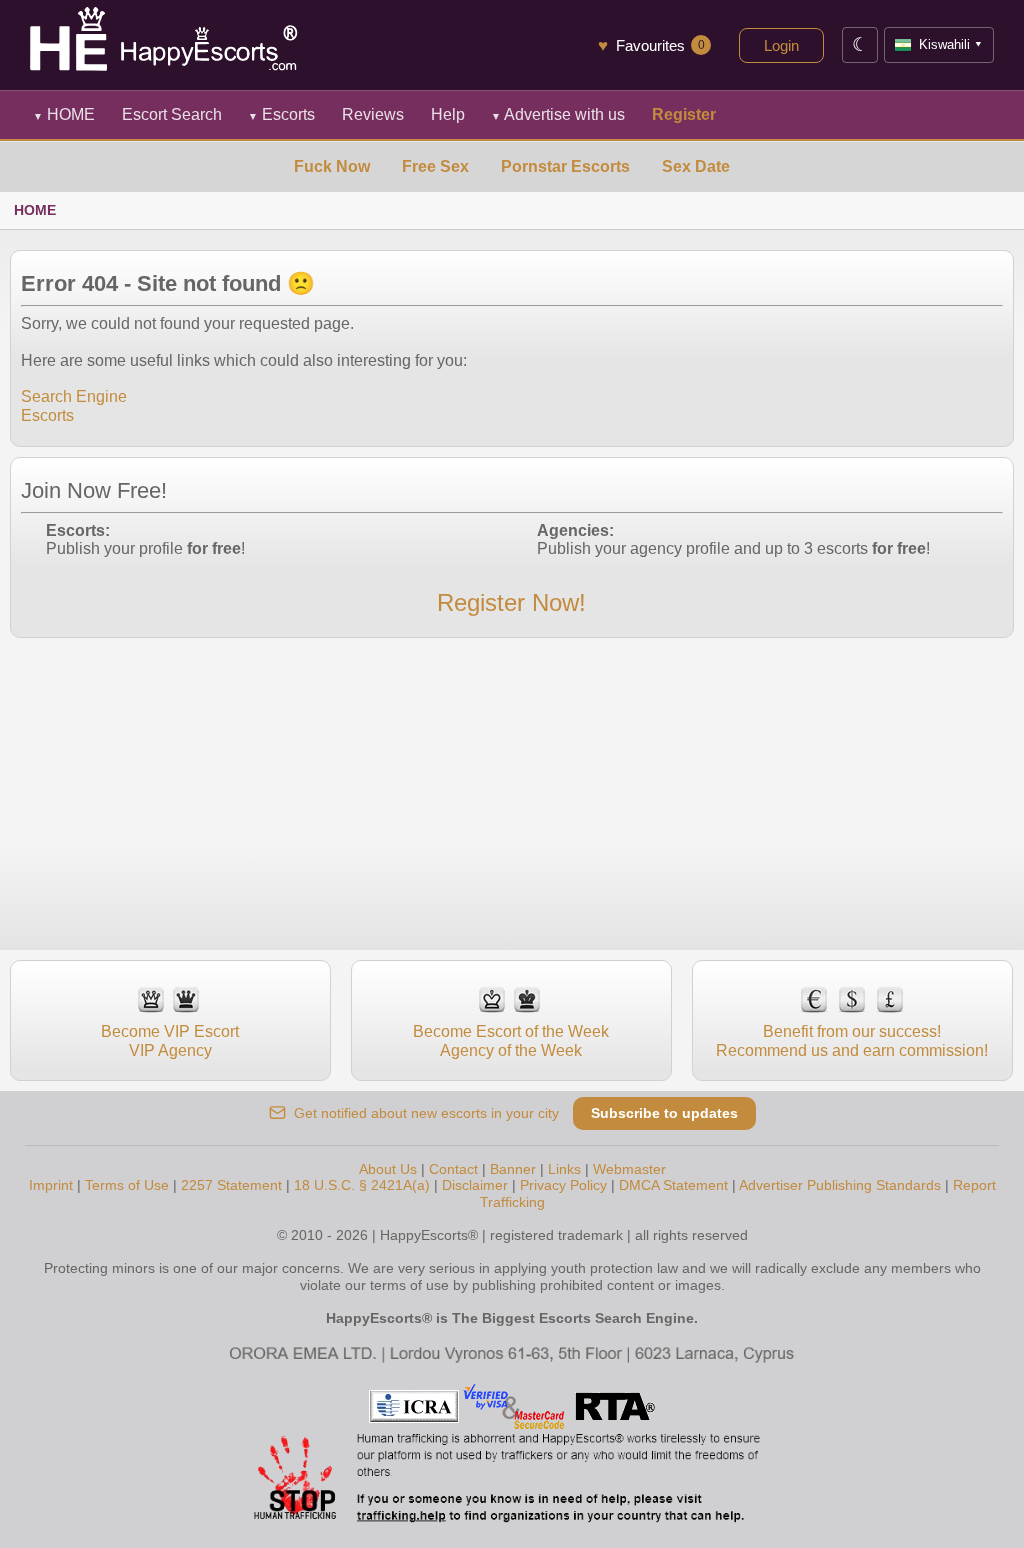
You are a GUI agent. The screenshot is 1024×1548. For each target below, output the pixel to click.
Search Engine (74, 396)
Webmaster (629, 1169)
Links (564, 1169)
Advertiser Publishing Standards (840, 1185)
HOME (64, 114)
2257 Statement (231, 1185)
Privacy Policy (563, 1185)
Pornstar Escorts (565, 166)
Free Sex (435, 166)
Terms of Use (127, 1185)
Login (781, 45)
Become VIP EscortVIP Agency (170, 1040)
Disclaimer (475, 1185)
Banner (513, 1169)
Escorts (281, 114)
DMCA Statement (673, 1185)
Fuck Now (332, 166)
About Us (388, 1169)
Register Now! (511, 602)
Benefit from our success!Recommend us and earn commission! (852, 1040)
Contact (453, 1169)
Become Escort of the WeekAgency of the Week (511, 1040)
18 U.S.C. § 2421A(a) (362, 1185)
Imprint (51, 1185)
